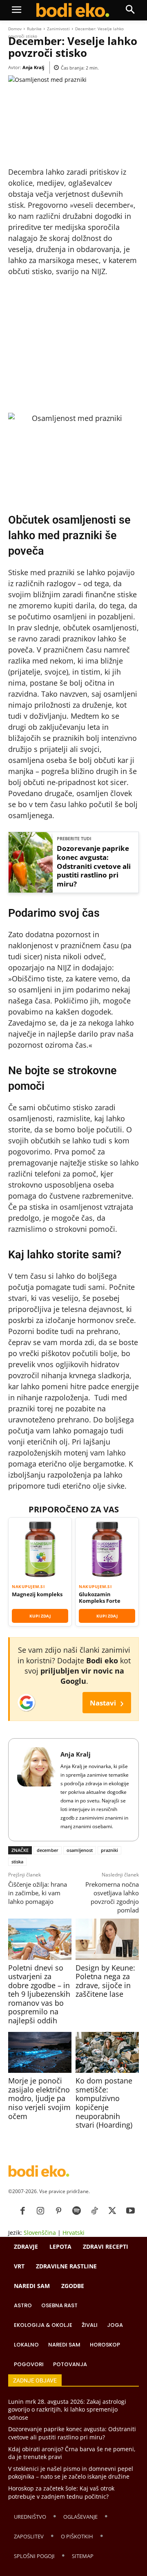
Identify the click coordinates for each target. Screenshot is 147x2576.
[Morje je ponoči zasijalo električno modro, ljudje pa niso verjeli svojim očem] (40, 2052)
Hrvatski (73, 2233)
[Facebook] (22, 2211)
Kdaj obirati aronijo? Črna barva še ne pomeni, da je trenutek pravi (72, 2453)
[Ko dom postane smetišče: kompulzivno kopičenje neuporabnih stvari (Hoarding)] (107, 2052)
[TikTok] (94, 2211)
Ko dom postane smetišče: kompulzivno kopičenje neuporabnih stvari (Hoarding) (104, 2103)
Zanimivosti (58, 29)
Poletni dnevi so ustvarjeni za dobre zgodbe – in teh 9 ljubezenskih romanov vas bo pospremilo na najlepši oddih (39, 1994)
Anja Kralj (33, 67)
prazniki (109, 1850)
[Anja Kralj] (37, 1790)
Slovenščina (40, 2233)
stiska (17, 1862)
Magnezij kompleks (37, 1594)
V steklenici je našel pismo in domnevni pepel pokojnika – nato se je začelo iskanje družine (71, 2473)
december (48, 1850)
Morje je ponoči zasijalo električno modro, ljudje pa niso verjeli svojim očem (39, 2098)
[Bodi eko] (73, 10)
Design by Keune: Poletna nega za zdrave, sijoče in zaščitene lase (105, 1981)
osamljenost (80, 1850)
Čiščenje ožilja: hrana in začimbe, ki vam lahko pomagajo (38, 1893)
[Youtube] (130, 2211)
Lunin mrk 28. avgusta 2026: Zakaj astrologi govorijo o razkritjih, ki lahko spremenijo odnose (67, 2410)
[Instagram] (40, 2211)
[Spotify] (76, 2211)
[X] (112, 2211)
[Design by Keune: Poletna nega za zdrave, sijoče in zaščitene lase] (107, 1939)
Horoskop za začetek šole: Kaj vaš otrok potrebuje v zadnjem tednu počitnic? (61, 2492)
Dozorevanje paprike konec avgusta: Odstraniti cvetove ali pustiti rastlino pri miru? (94, 866)
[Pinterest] (58, 2211)
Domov (15, 29)
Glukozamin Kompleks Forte (100, 1598)
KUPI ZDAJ (40, 1616)
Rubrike (34, 29)
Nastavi (107, 1702)
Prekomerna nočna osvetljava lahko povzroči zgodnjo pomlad (112, 1897)
